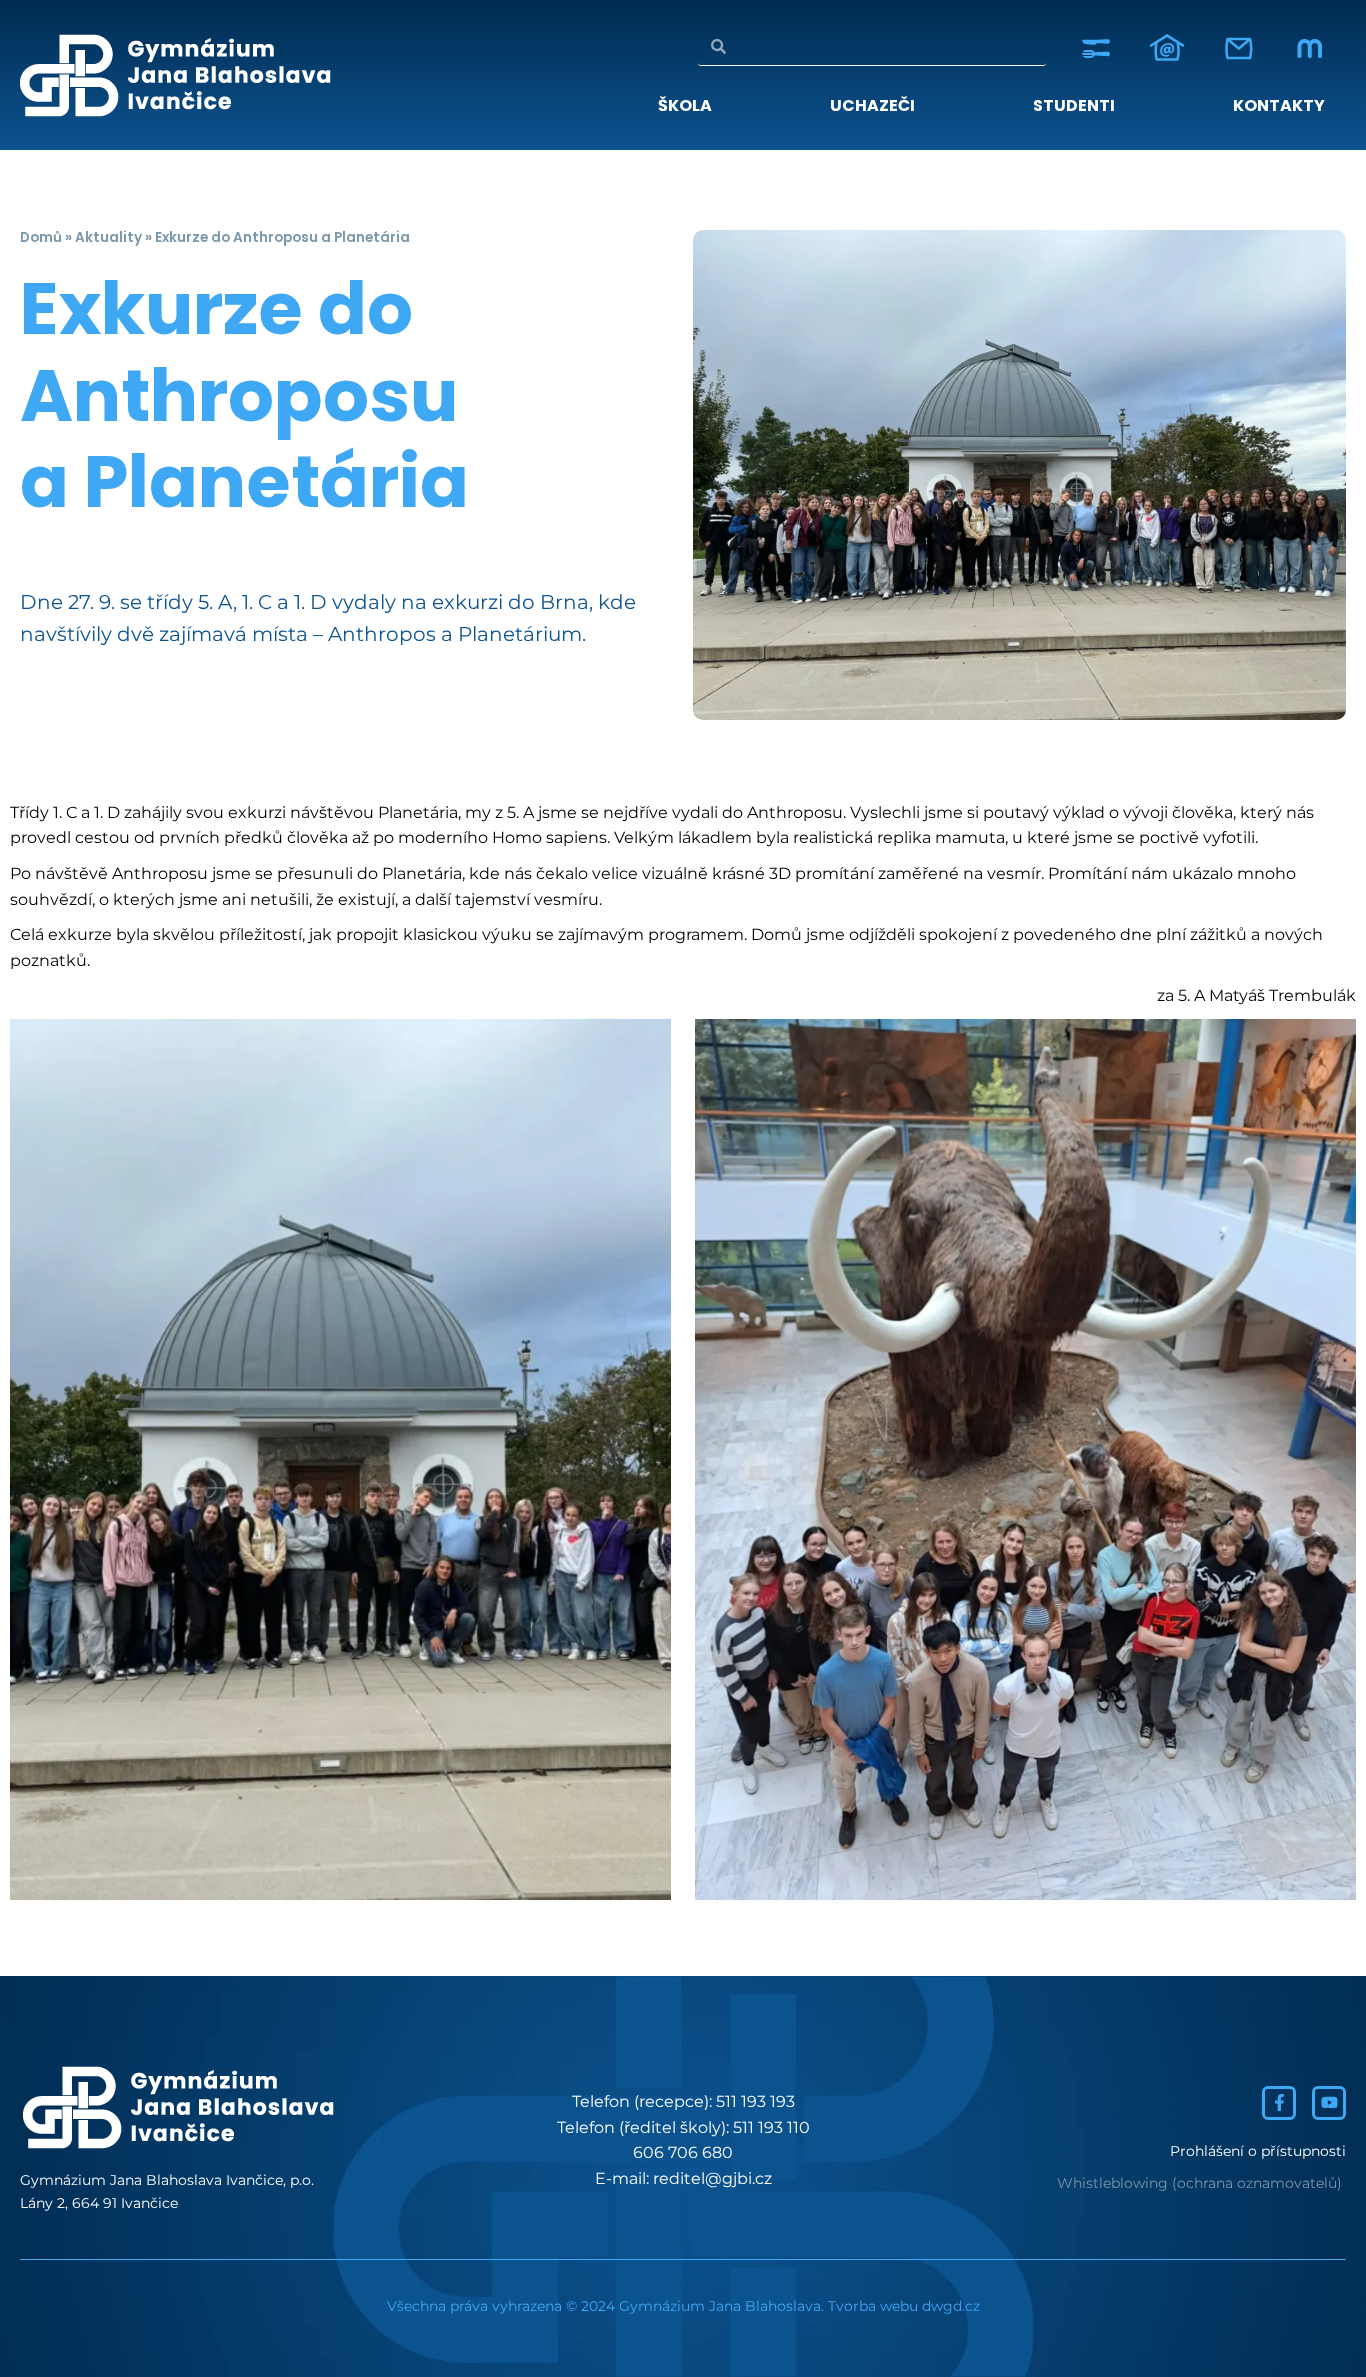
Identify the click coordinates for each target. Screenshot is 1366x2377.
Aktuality (108, 237)
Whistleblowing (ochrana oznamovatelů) (1199, 2183)
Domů (41, 237)
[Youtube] (1329, 2103)
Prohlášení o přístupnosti (1258, 2151)
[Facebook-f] (1279, 2103)
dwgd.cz (951, 2306)
